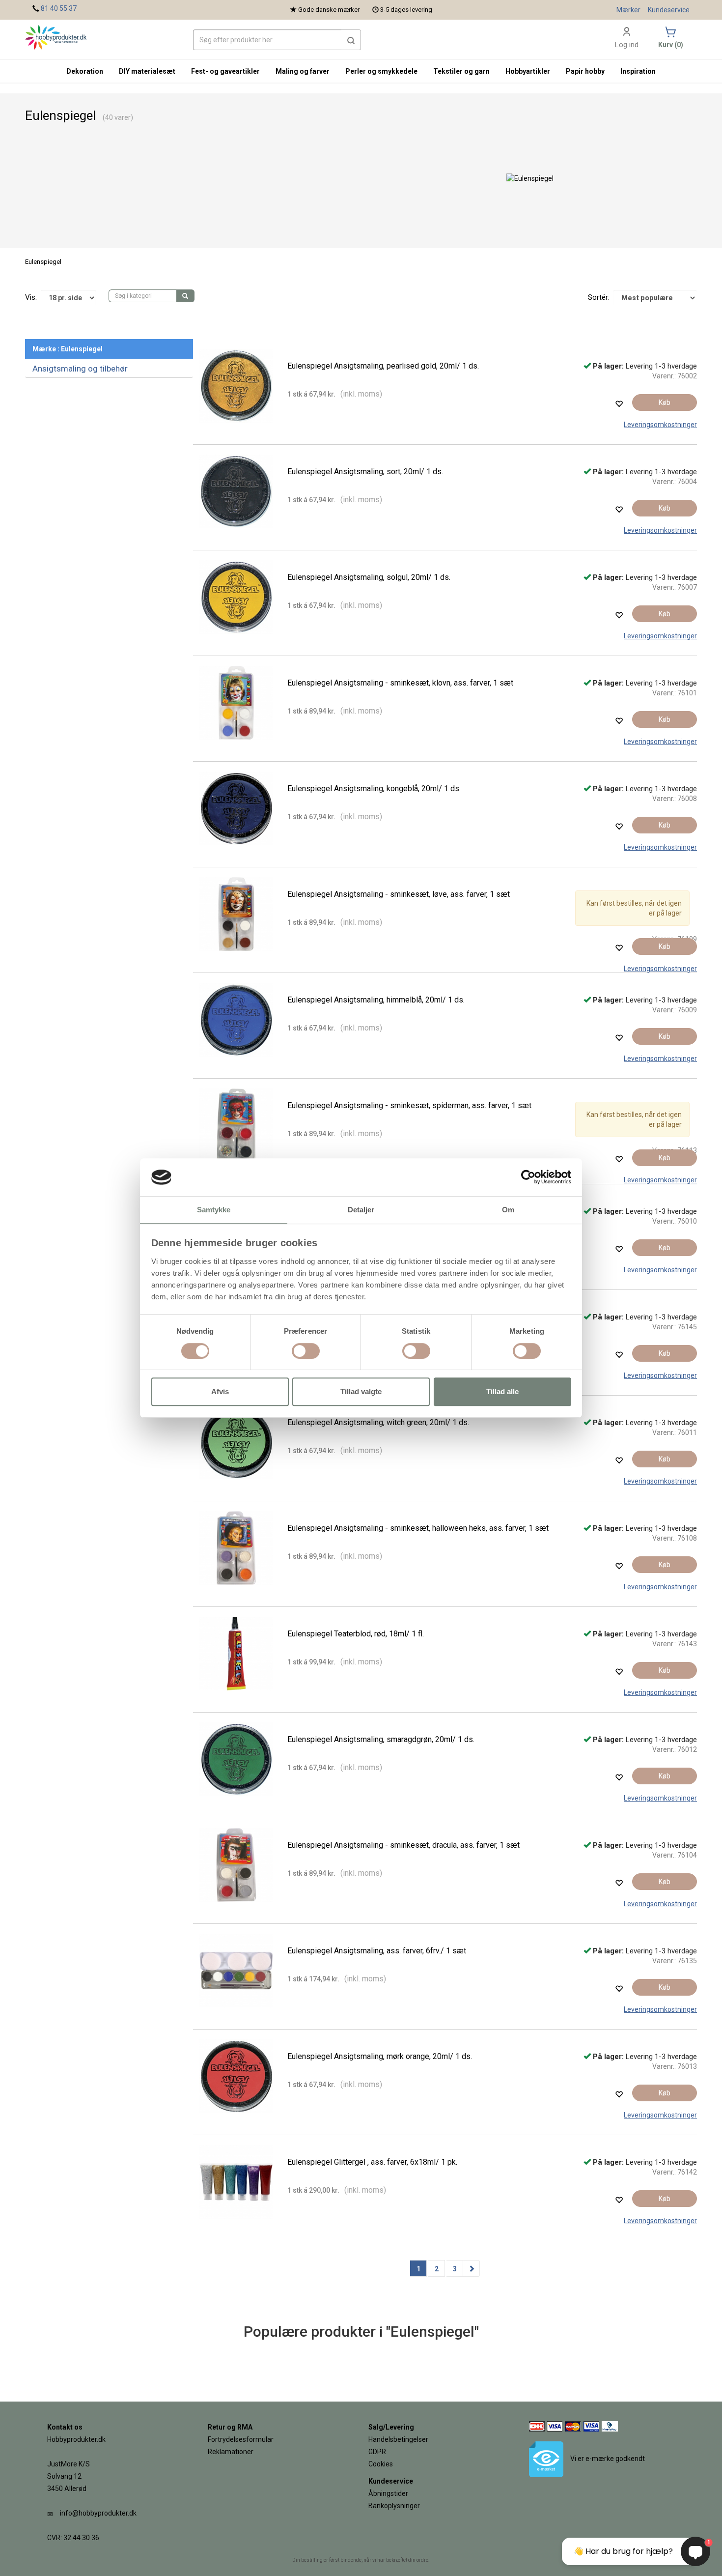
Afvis (220, 1391)
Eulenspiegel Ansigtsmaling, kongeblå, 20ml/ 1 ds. (374, 788)
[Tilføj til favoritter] (619, 404)
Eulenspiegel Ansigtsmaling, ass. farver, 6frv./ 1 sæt (377, 1951)
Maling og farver (303, 71)
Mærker (628, 10)
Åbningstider (388, 2493)
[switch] (306, 1351)
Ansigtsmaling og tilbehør (80, 369)
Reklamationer (231, 2452)
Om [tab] (508, 1210)
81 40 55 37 (59, 8)
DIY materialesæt (147, 71)
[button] (351, 40)
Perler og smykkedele (381, 71)
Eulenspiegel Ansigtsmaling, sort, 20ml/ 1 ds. (365, 472)
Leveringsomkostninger (660, 425)
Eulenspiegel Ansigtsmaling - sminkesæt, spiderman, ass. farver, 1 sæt (409, 1105)
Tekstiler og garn (461, 71)
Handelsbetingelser (398, 2439)
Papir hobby (585, 71)
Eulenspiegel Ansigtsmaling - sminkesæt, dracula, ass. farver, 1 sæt (403, 1845)
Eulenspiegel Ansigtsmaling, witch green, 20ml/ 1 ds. (378, 1422)
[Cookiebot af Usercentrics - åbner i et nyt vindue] (528, 1177)
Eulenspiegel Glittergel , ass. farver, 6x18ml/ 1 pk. (372, 2162)
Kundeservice (669, 10)
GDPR (377, 2452)
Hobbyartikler (528, 71)
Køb (665, 402)
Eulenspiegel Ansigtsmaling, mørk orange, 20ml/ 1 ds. (380, 2056)
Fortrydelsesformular (241, 2439)
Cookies (381, 2464)
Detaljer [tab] (361, 1210)
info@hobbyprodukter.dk (98, 2513)
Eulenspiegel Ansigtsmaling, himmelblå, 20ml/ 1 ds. (376, 1000)
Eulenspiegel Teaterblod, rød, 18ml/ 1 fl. (356, 1634)
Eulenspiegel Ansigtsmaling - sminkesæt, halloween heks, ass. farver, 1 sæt (418, 1528)
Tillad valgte (361, 1391)
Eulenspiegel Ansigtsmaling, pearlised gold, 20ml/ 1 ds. (383, 366)
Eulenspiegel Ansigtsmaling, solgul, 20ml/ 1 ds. (369, 577)
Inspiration (638, 71)
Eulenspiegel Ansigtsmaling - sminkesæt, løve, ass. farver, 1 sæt (399, 894)
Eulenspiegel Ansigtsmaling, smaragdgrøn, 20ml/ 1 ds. (381, 1739)
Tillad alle (502, 1391)
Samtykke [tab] (214, 1210)
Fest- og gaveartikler (225, 71)
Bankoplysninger (394, 2506)
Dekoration (85, 71)
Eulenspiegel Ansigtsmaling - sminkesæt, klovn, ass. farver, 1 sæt (400, 683)
